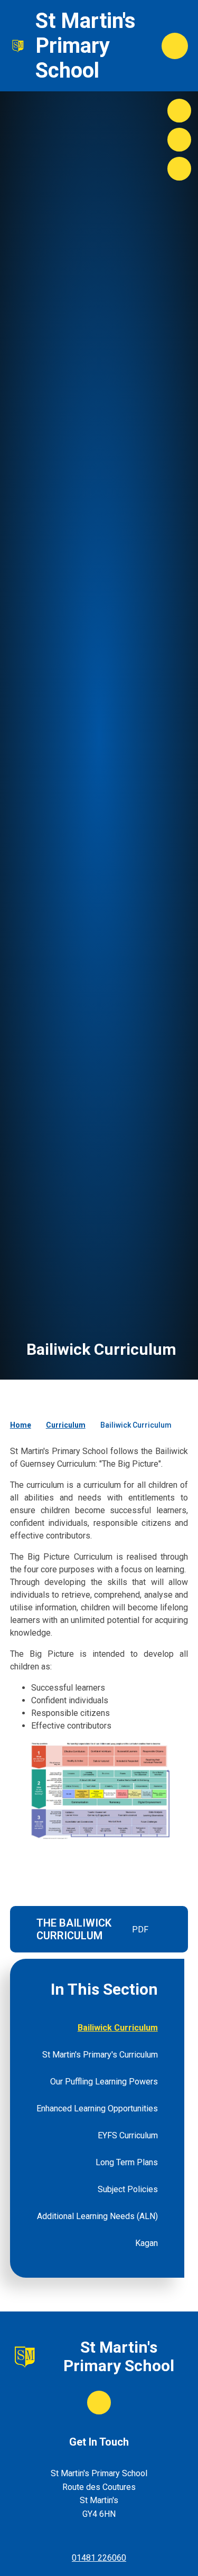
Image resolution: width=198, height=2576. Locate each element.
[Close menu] (175, 46)
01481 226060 (99, 2558)
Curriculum (66, 1425)
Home (21, 1425)
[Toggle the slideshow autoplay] (179, 169)
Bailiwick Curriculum (136, 1425)
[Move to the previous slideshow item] (179, 140)
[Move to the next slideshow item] (179, 111)
